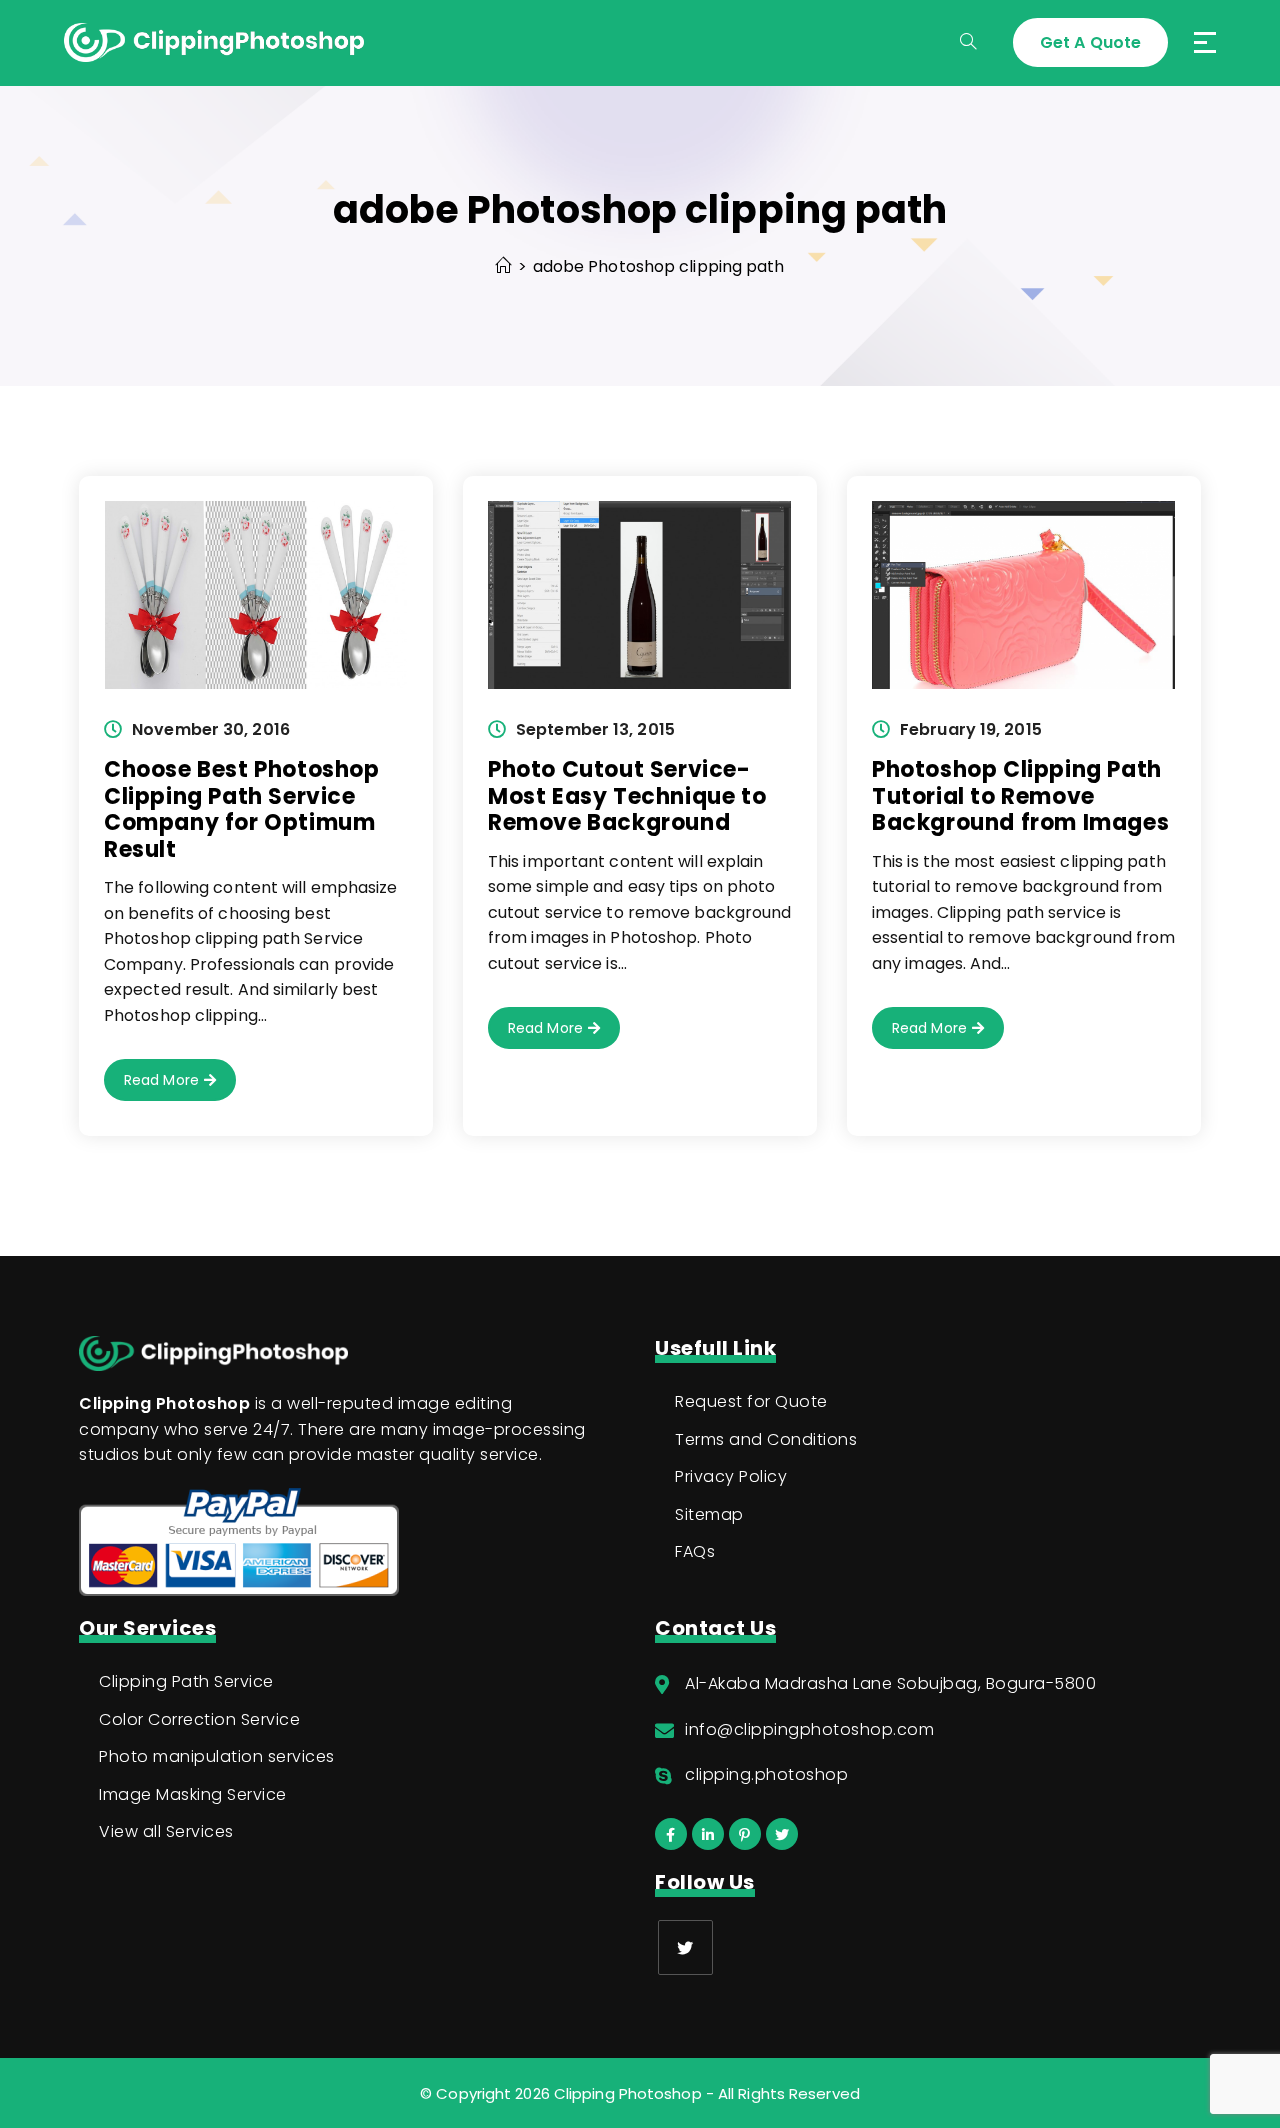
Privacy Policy (731, 1476)
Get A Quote (1090, 42)
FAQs (695, 1551)
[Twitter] (685, 1947)
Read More (180, 1085)
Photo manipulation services (217, 1756)
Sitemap (709, 1514)
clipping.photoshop (766, 1774)
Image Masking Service (193, 1794)
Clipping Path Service (186, 1681)
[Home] (503, 266)
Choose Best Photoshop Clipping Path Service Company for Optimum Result (242, 809)
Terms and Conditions (766, 1439)
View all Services (166, 1831)
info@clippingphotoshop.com (809, 1729)
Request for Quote (751, 1401)
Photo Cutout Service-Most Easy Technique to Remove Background (627, 796)
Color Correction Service (199, 1719)
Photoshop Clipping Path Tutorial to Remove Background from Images (1020, 796)
